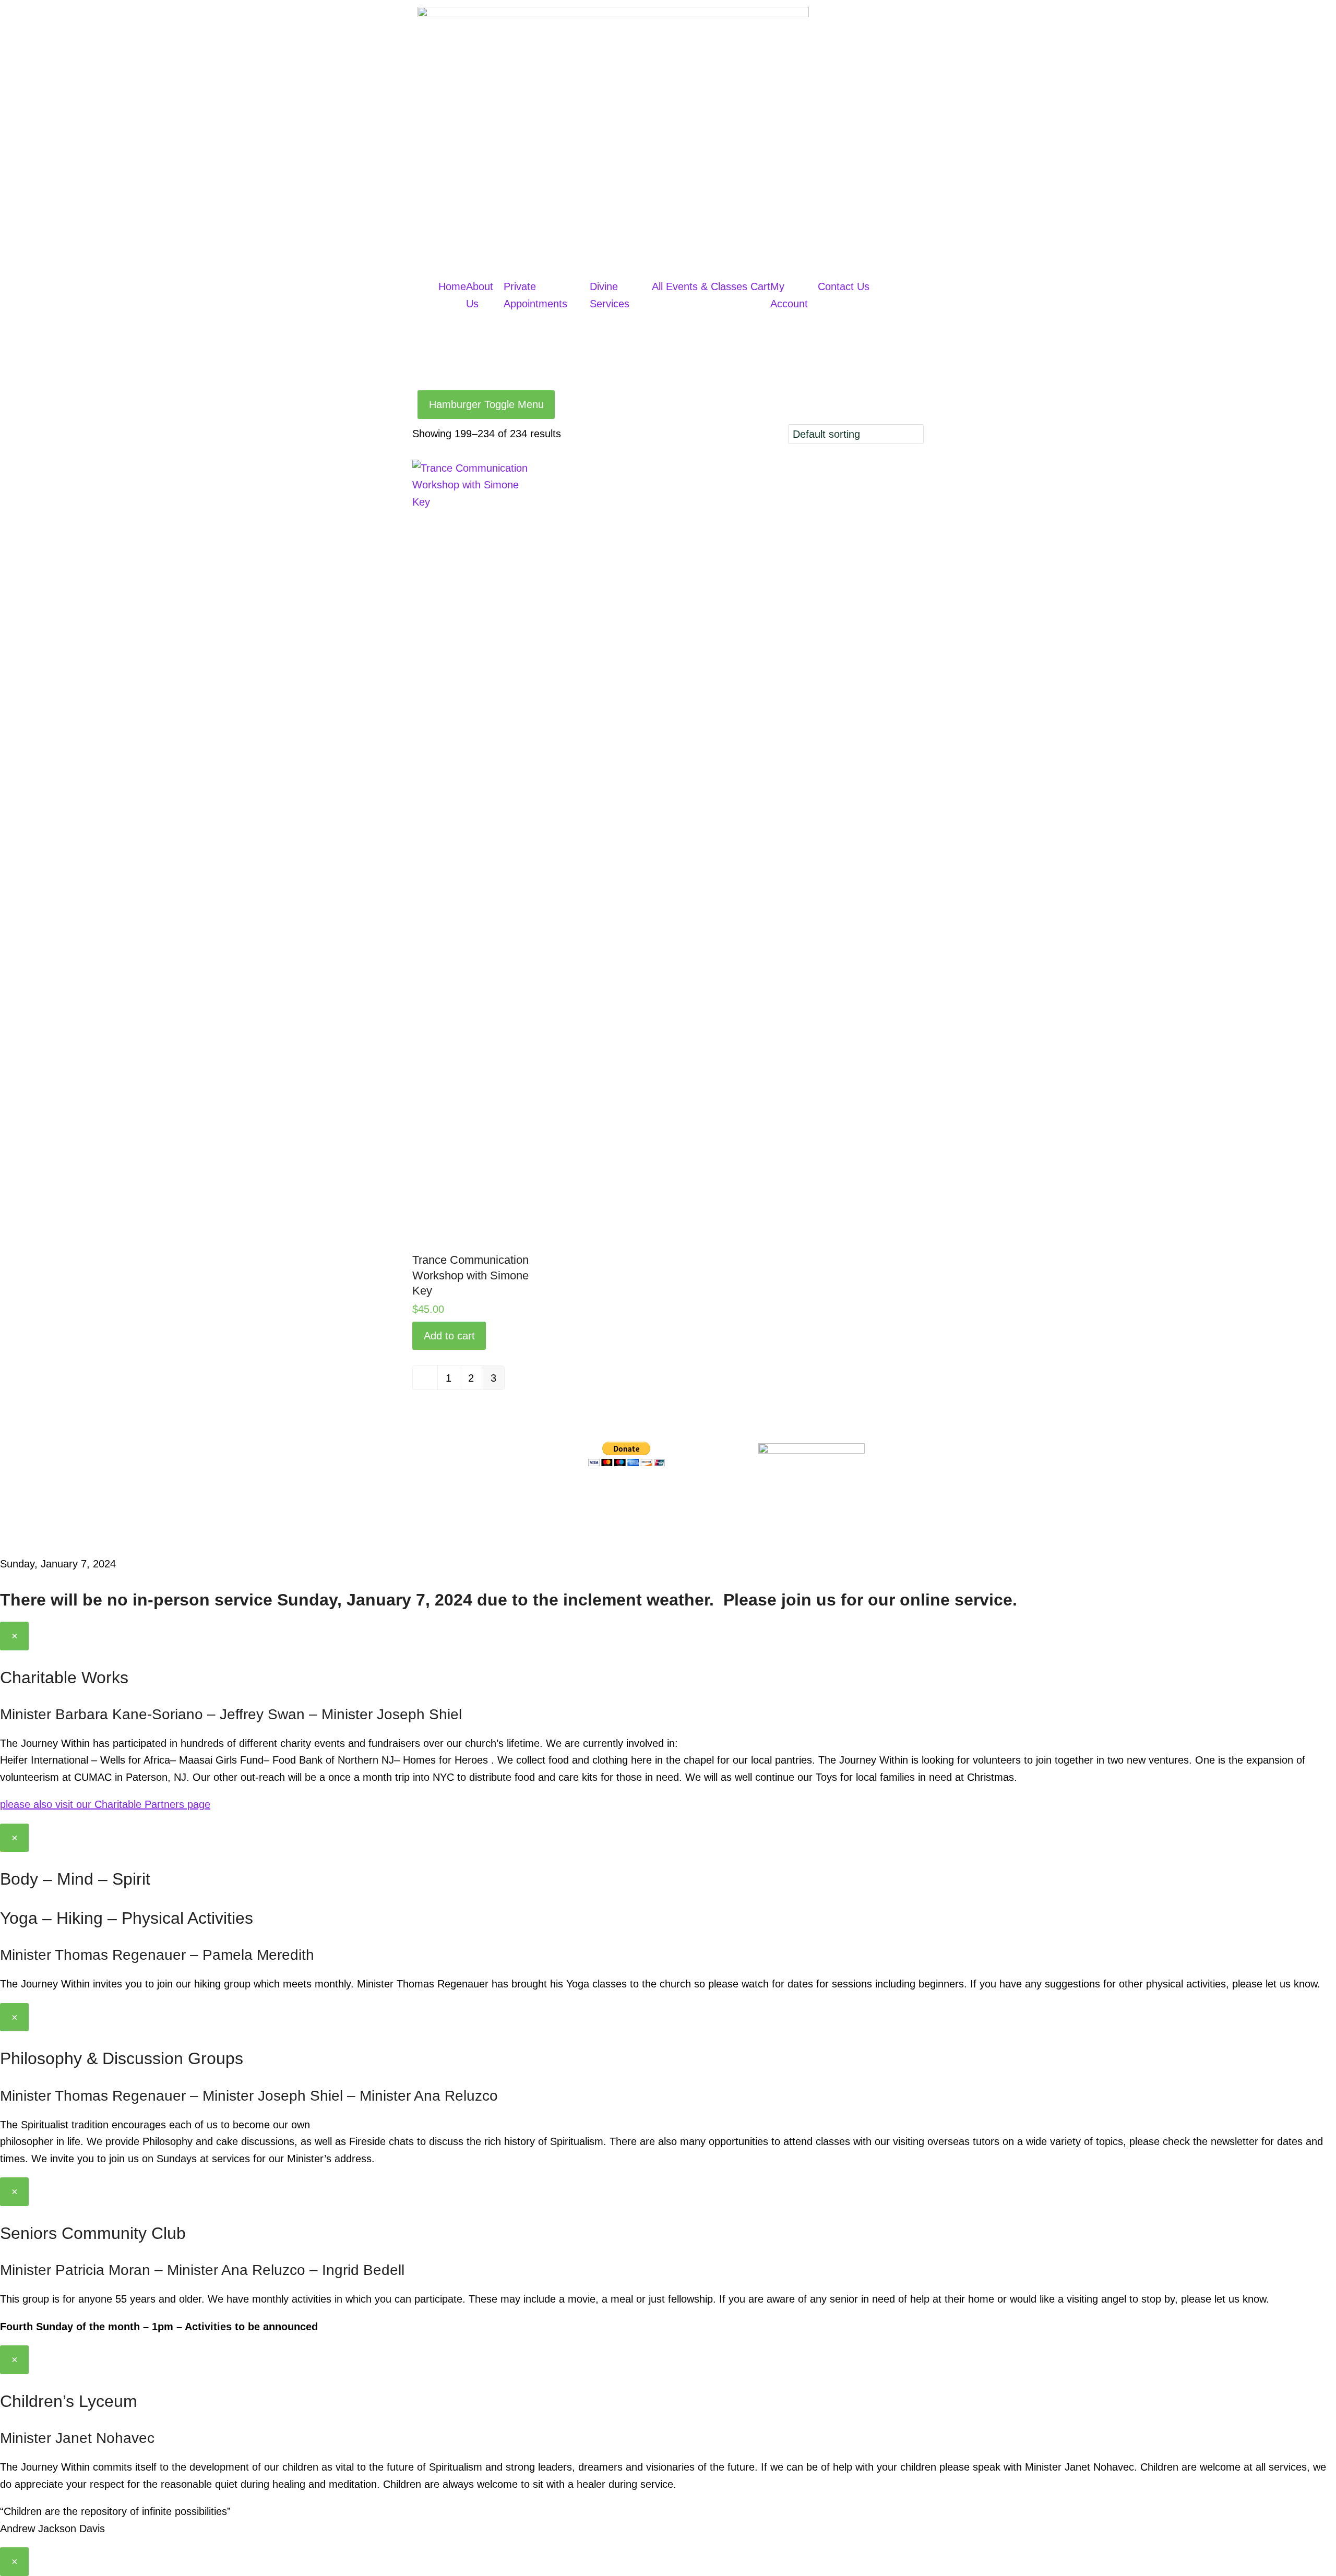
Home (452, 286)
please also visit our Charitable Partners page (105, 1804)
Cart (760, 286)
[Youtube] (660, 1495)
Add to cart (449, 1336)
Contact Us (844, 286)
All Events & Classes (700, 286)
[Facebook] (601, 1495)
